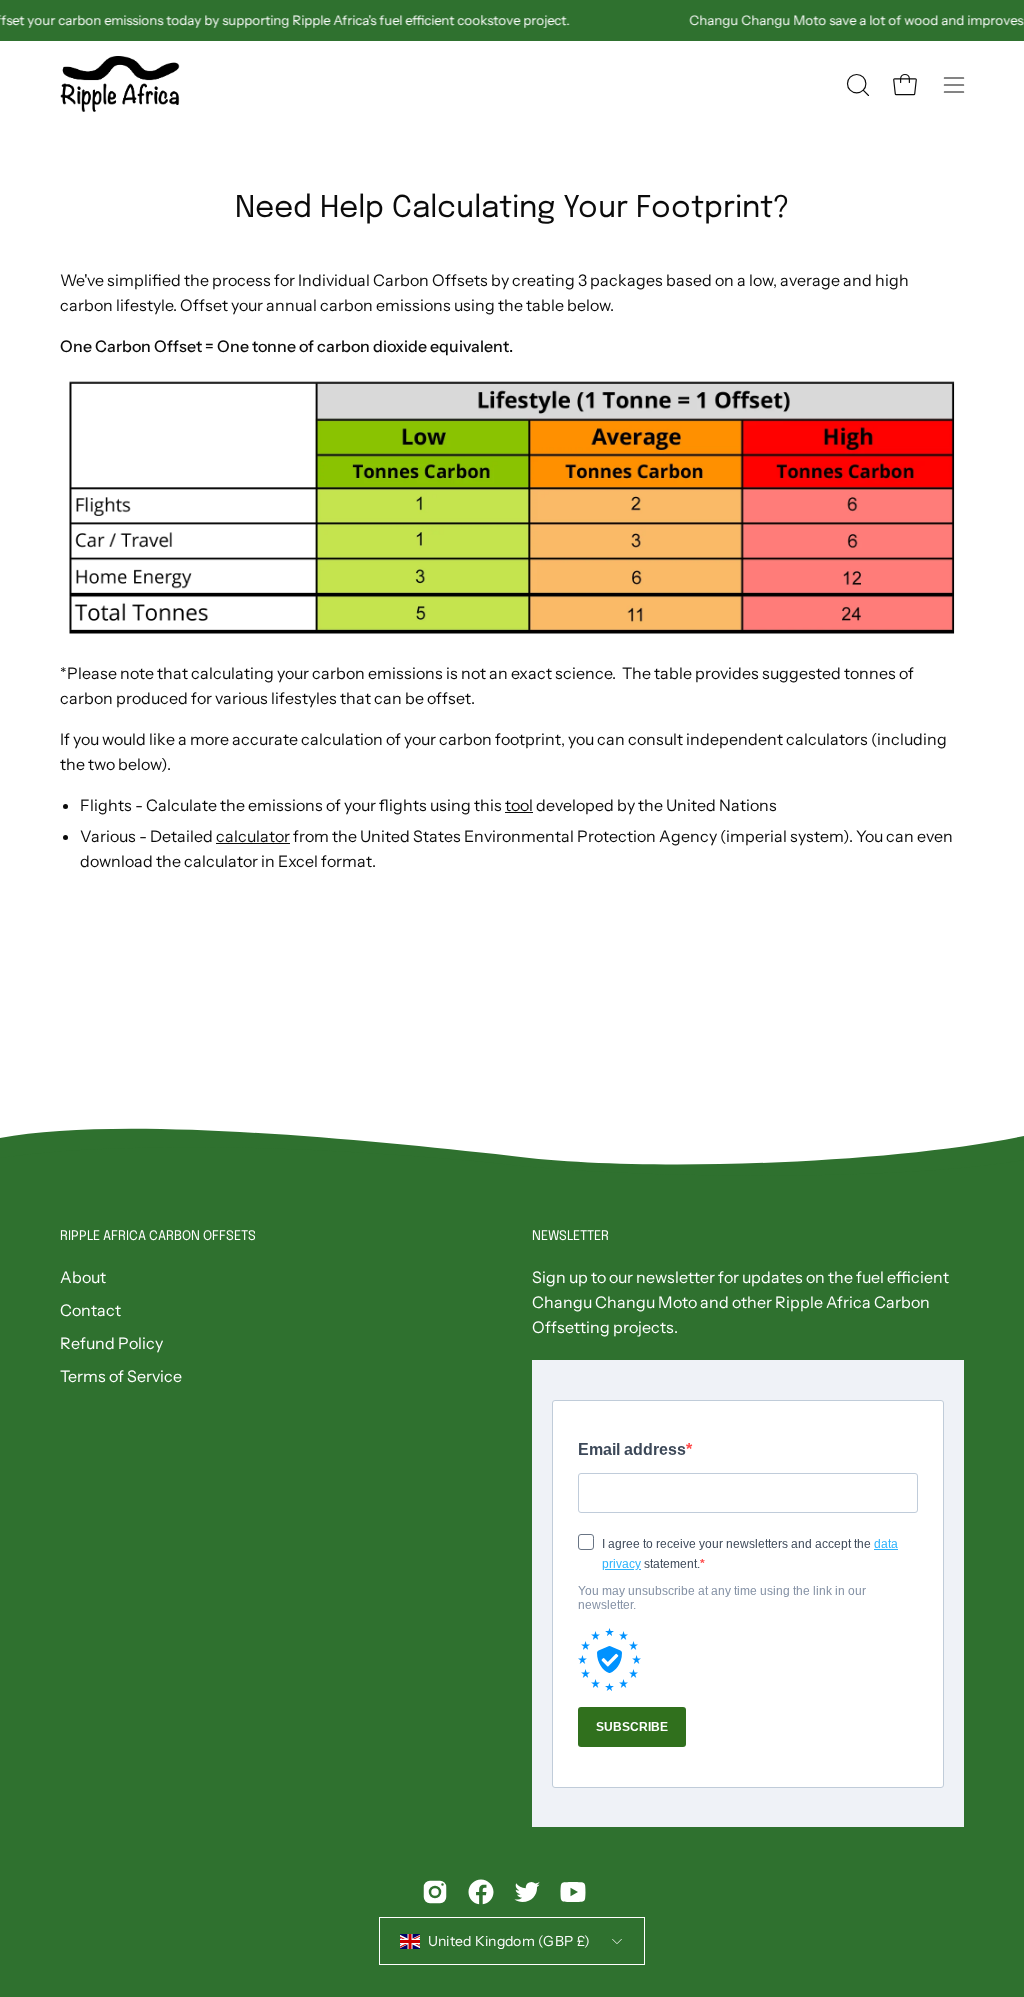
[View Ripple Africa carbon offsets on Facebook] (481, 1892)
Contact (90, 1310)
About (83, 1277)
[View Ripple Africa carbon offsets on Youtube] (573, 1892)
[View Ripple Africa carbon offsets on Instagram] (435, 1892)
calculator (253, 836)
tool (519, 805)
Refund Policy (111, 1343)
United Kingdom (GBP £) (509, 1941)
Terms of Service (121, 1376)
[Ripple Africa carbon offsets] (120, 85)
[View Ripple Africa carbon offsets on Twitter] (527, 1892)
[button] (856, 85)
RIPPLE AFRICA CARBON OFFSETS (158, 1236)
